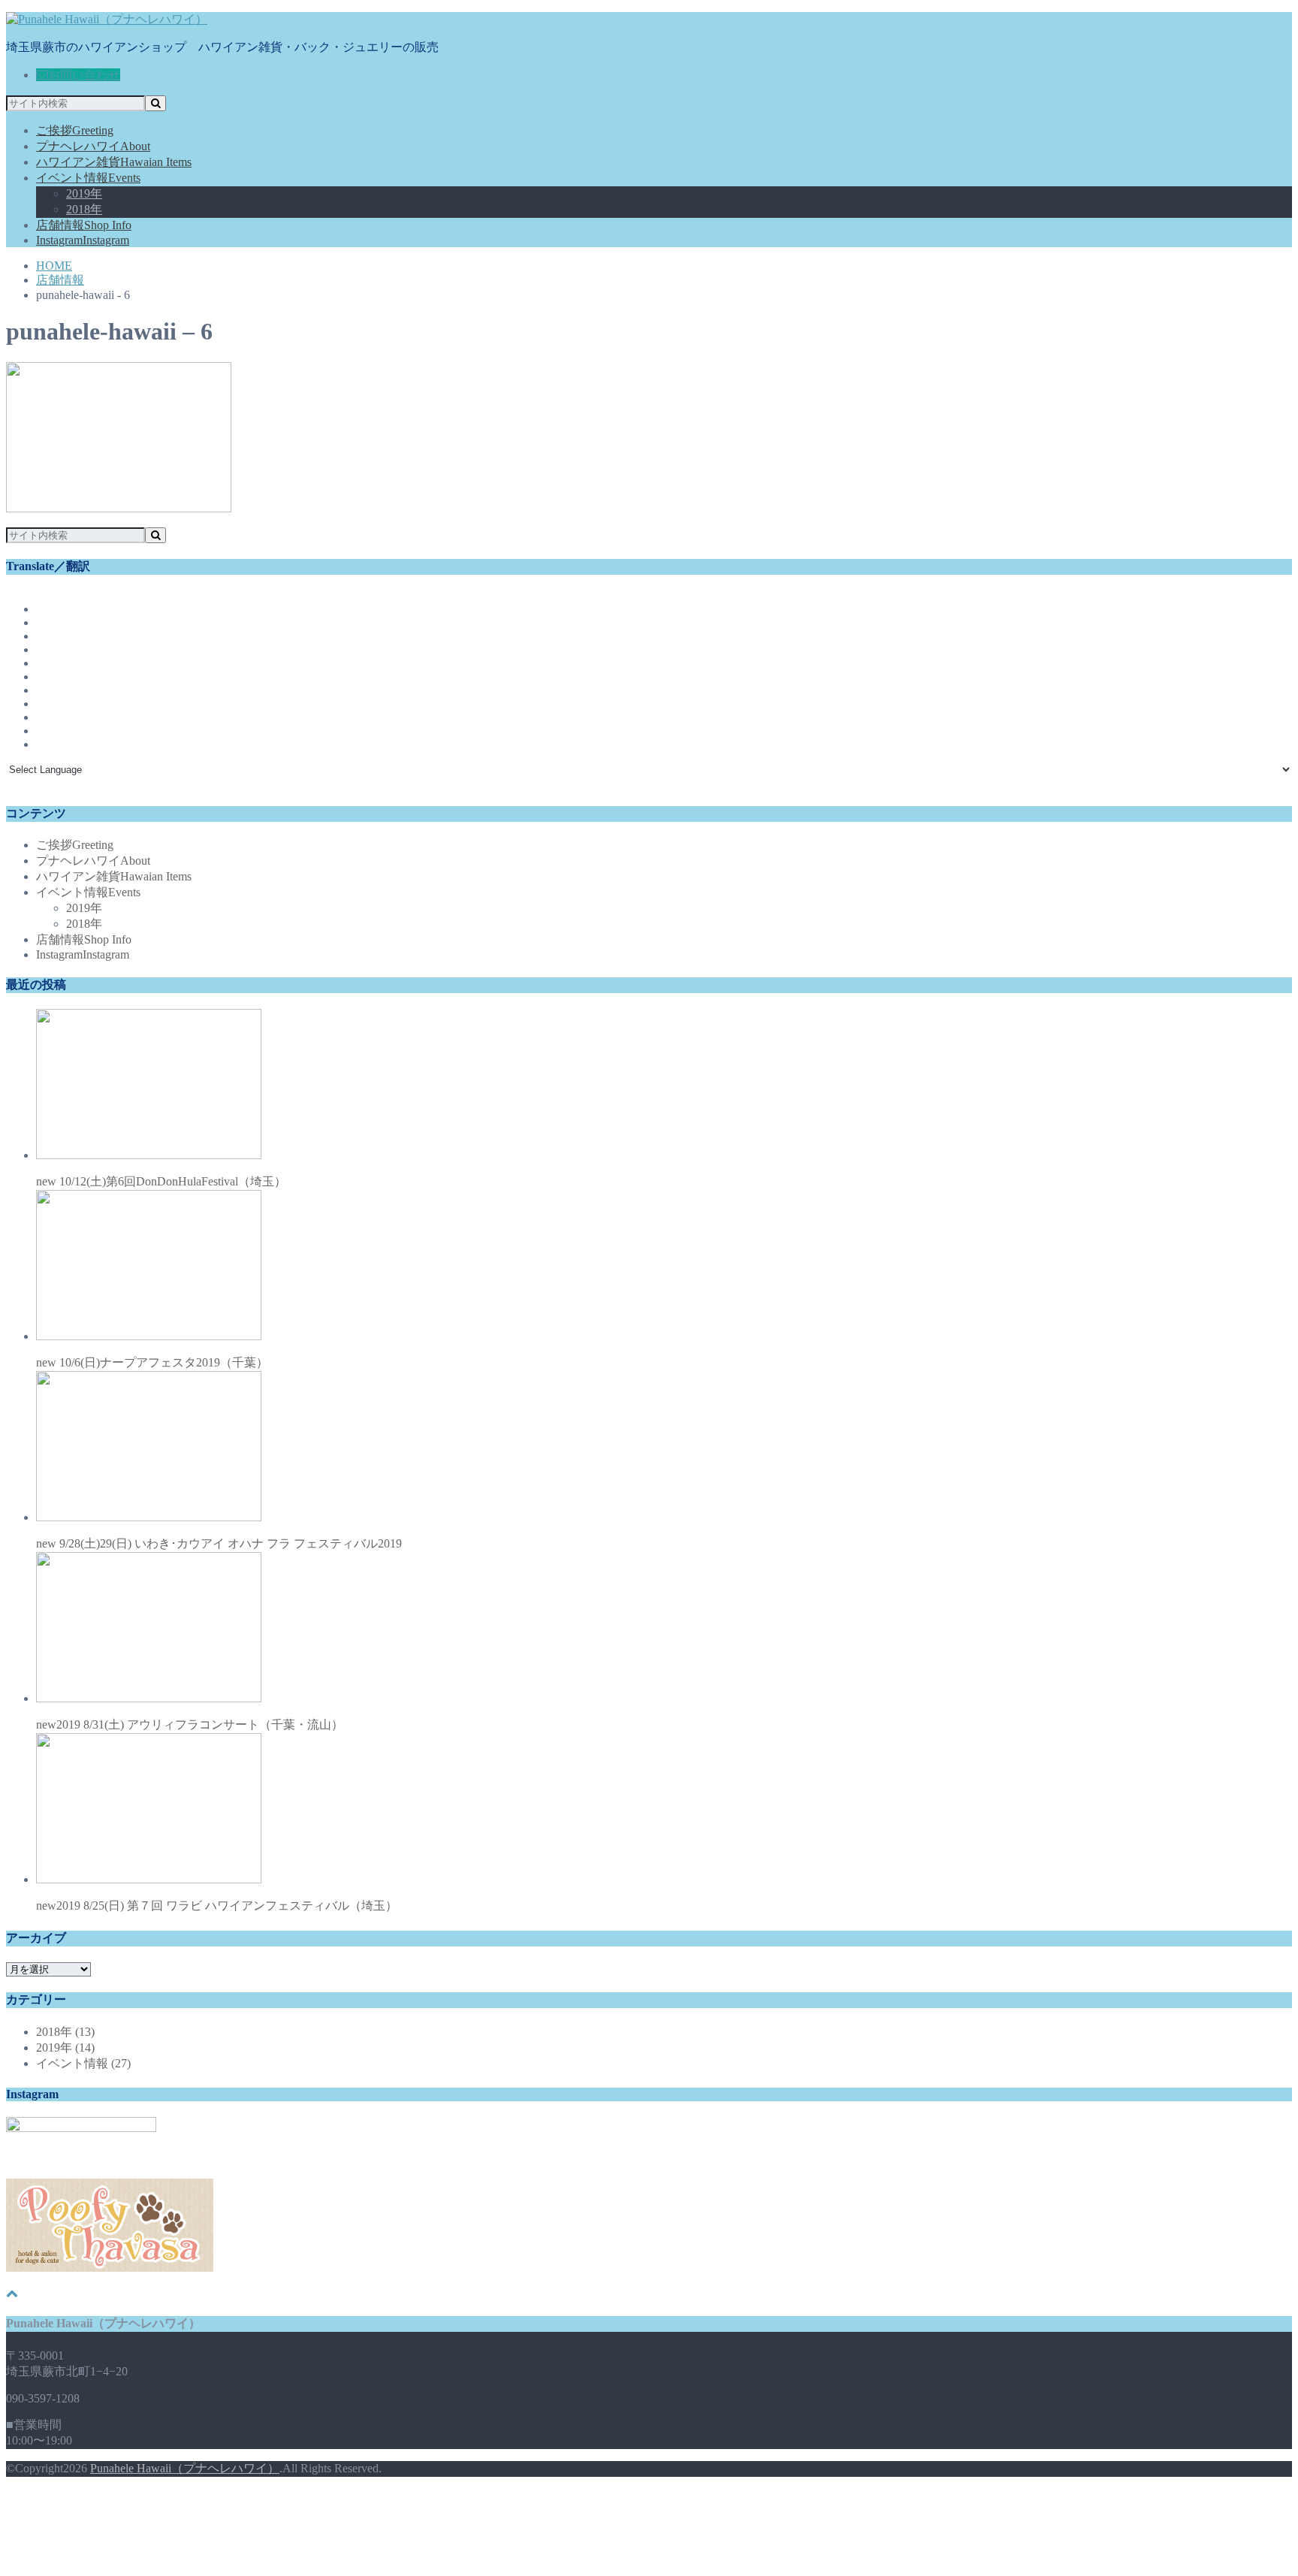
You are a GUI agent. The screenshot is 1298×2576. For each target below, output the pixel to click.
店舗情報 (84, 225)
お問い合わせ (84, 75)
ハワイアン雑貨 (114, 162)
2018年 (84, 209)
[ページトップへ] (12, 2293)
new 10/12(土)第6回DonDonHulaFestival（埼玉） (161, 1181)
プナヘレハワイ (93, 146)
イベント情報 (88, 178)
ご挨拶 (75, 130)
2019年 (84, 193)
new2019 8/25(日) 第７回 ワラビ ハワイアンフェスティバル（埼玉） (217, 1906)
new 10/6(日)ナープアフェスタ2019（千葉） (152, 1362)
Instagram (83, 240)
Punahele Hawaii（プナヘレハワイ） (185, 2468)
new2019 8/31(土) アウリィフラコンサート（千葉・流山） (190, 1724)
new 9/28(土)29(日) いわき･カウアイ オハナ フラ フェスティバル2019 (219, 1543)
